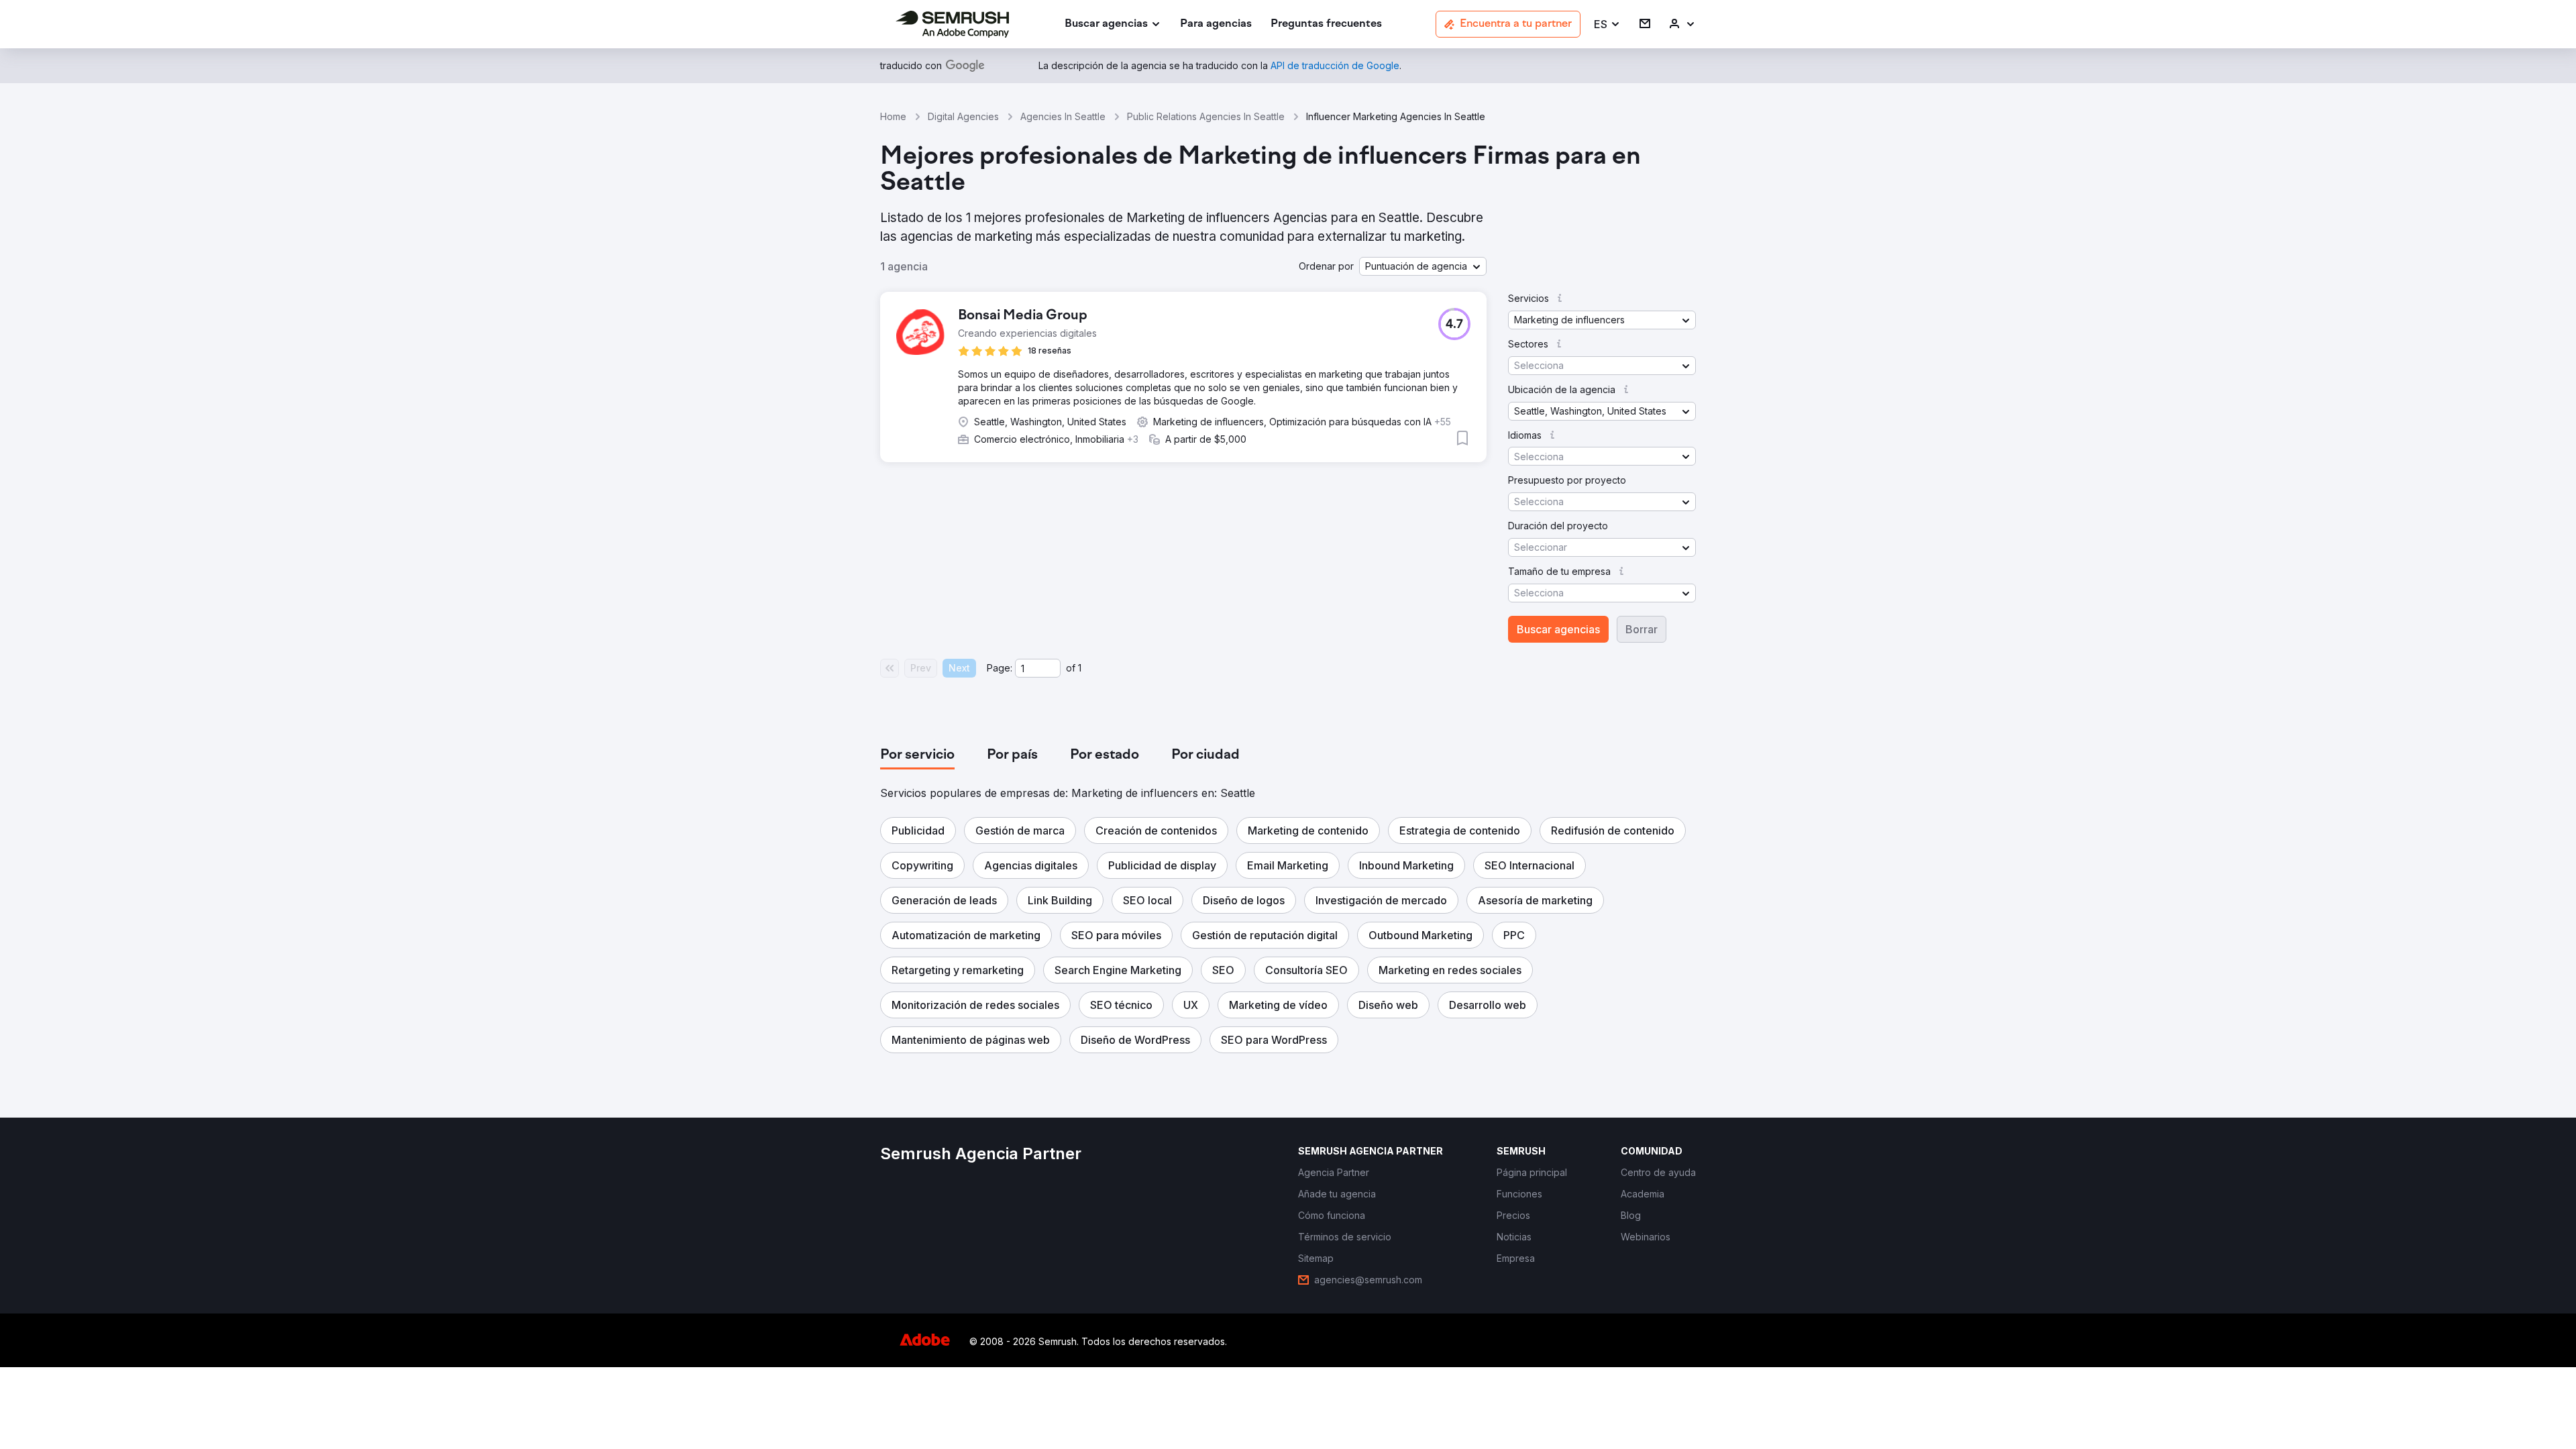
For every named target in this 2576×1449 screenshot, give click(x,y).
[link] (1216, 24)
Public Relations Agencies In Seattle (1206, 116)
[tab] (917, 755)
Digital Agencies (963, 116)
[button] (1607, 24)
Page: (1000, 668)
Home (893, 116)
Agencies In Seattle (1063, 116)
